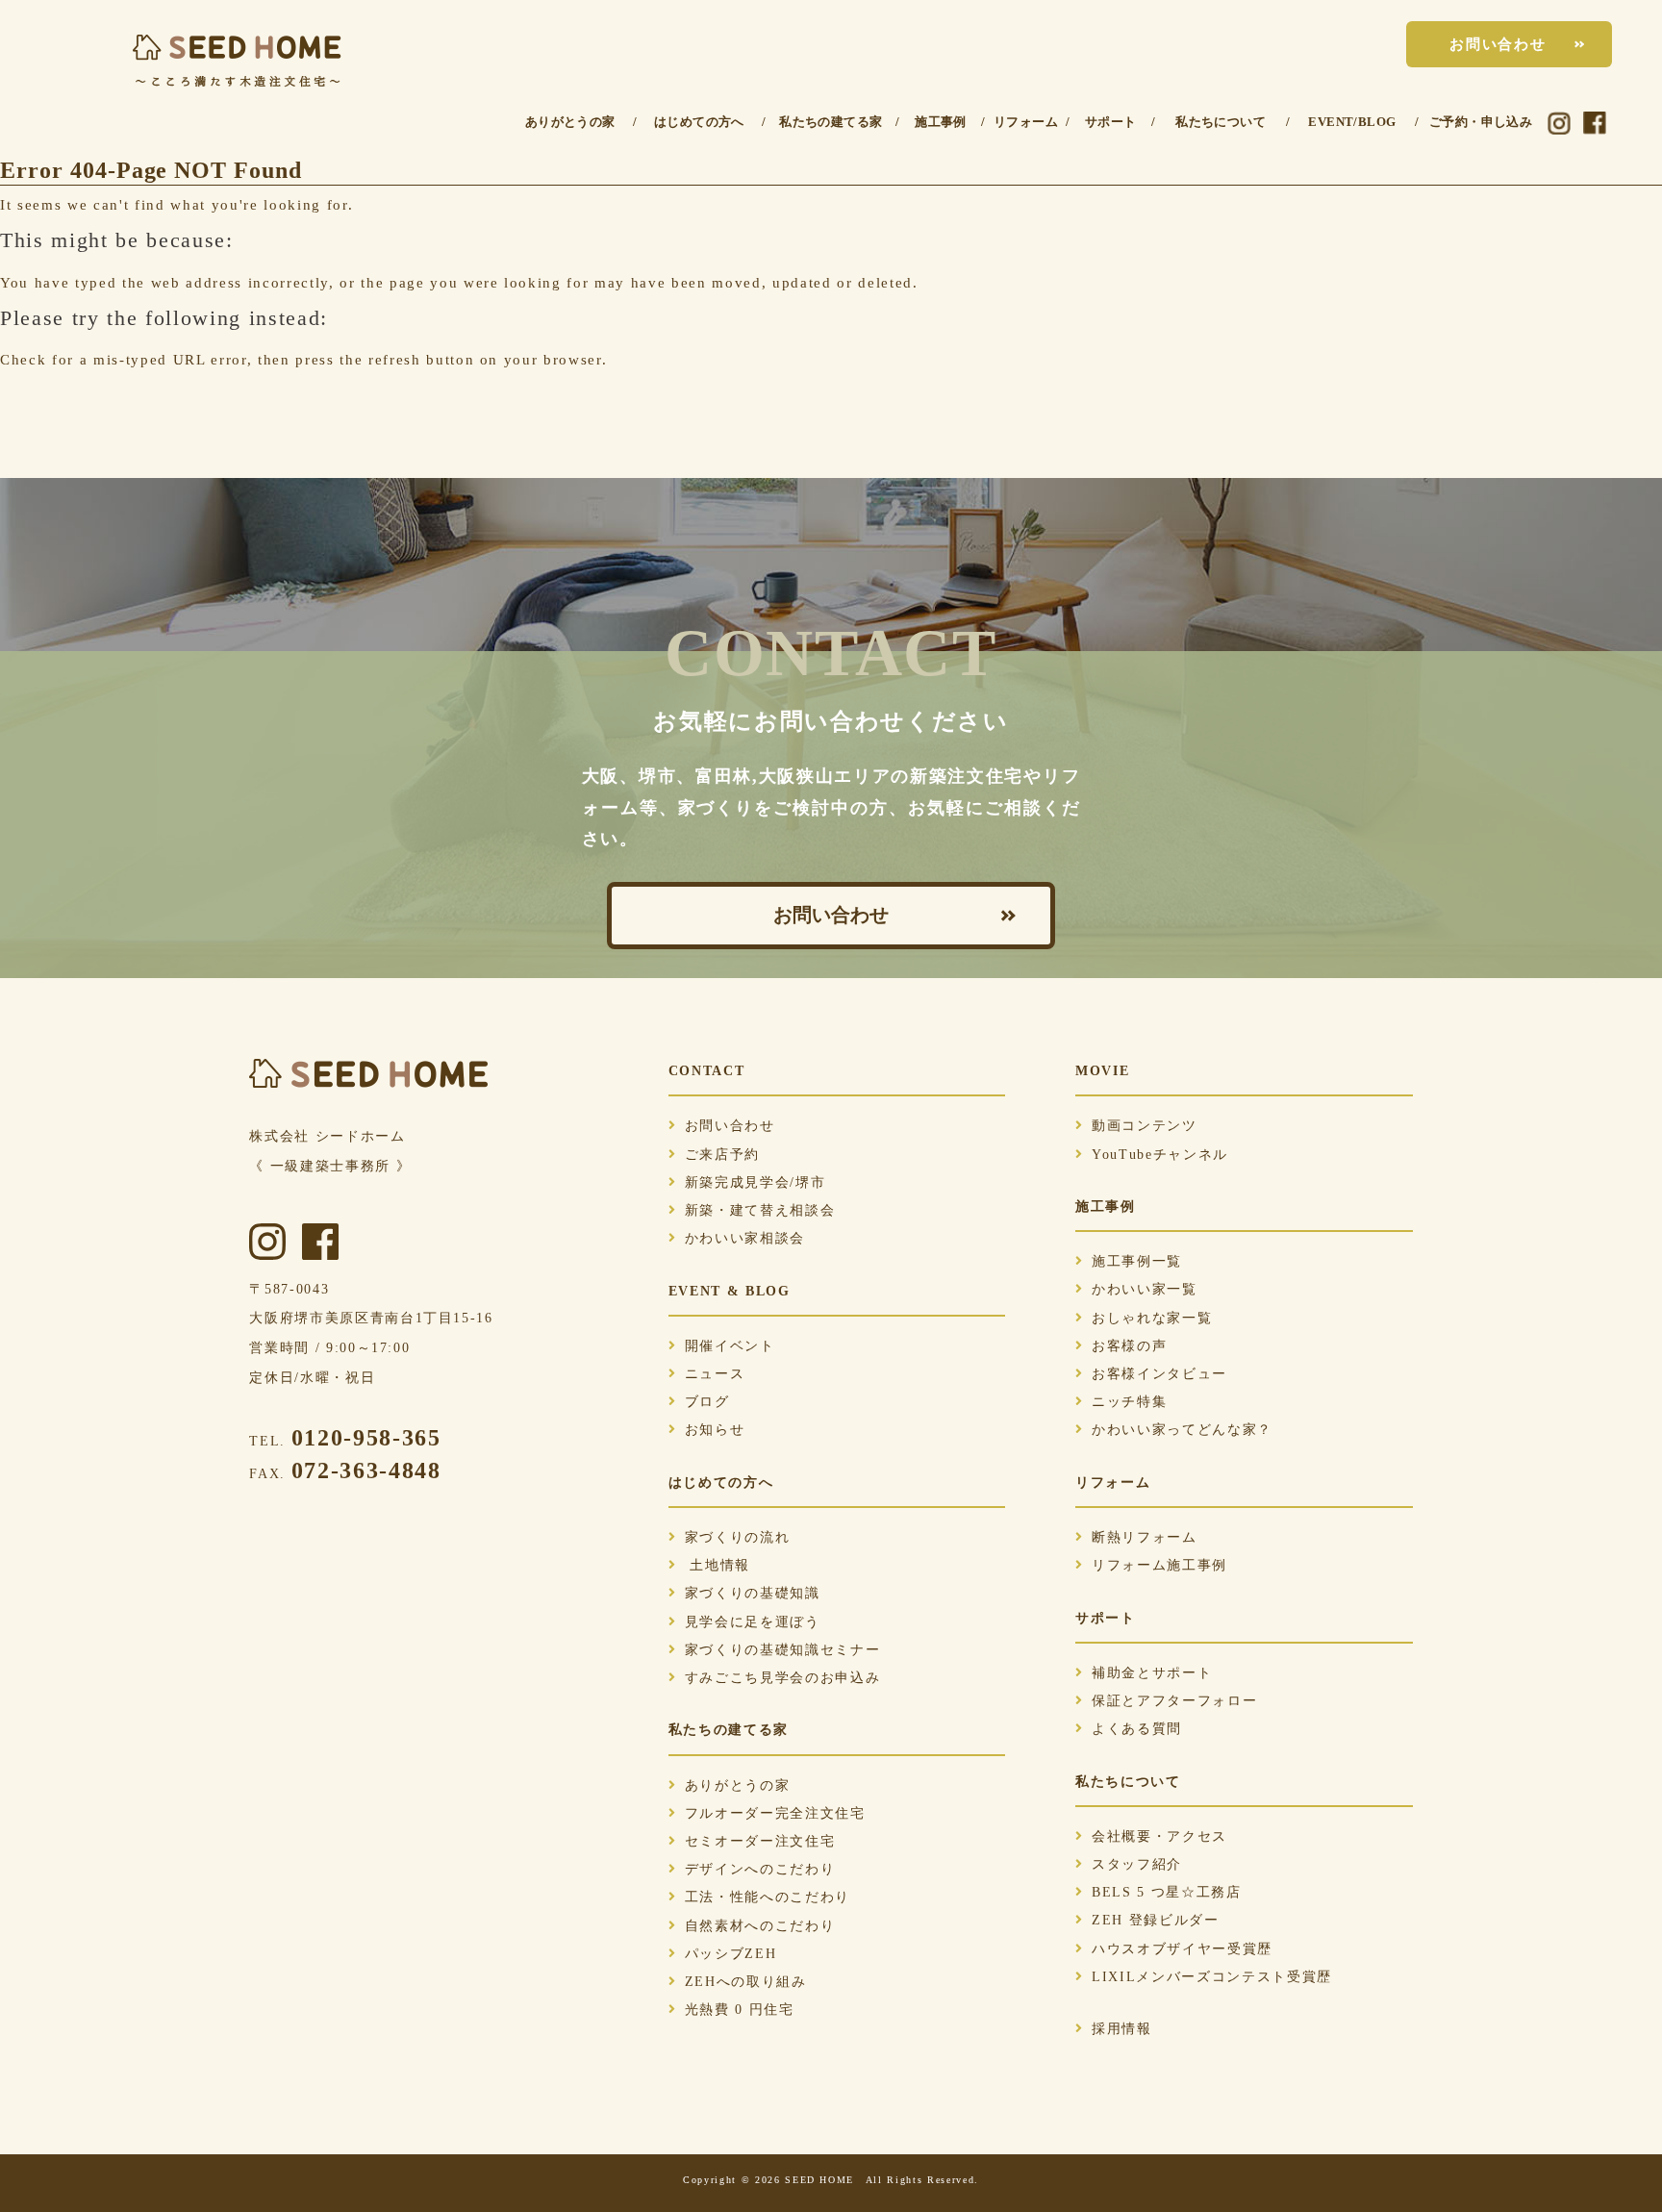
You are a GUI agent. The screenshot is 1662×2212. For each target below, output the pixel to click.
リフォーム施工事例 (1159, 1565)
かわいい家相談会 (745, 1238)
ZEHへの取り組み (746, 1982)
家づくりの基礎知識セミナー (783, 1650)
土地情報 (718, 1565)
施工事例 (941, 122)
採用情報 (1122, 2029)
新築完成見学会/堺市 (755, 1182)
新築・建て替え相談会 (760, 1210)
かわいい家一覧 (1145, 1289)
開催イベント (730, 1346)
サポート (1111, 122)
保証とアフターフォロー (1174, 1701)
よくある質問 (1137, 1729)
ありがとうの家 (570, 122)
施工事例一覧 (1137, 1261)
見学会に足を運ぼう (753, 1622)
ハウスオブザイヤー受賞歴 (1182, 1949)
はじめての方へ (699, 122)
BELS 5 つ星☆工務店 (1167, 1892)
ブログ (707, 1402)
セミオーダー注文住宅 (760, 1841)
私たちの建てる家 (831, 122)
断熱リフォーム (1145, 1537)
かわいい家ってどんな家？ (1182, 1430)
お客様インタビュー (1159, 1374)
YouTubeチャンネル (1160, 1155)
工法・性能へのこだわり (768, 1897)
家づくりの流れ (738, 1537)
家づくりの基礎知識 (753, 1593)
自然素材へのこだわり (760, 1926)
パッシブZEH (731, 1954)
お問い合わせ (1498, 44)
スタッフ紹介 (1137, 1864)
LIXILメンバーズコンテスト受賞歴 (1212, 1977)
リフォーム (1026, 122)
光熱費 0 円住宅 (740, 2010)
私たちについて (1221, 122)
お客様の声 (1129, 1346)
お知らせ (715, 1430)
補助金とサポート (1152, 1673)
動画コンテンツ (1145, 1126)
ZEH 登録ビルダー (1156, 1920)
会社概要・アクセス (1159, 1836)
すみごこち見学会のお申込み (783, 1678)
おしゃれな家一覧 (1152, 1318)
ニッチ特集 (1129, 1402)
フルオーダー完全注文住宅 (775, 1813)
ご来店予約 (722, 1155)
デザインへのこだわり (760, 1869)
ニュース (715, 1374)
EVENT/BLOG (1352, 122)
